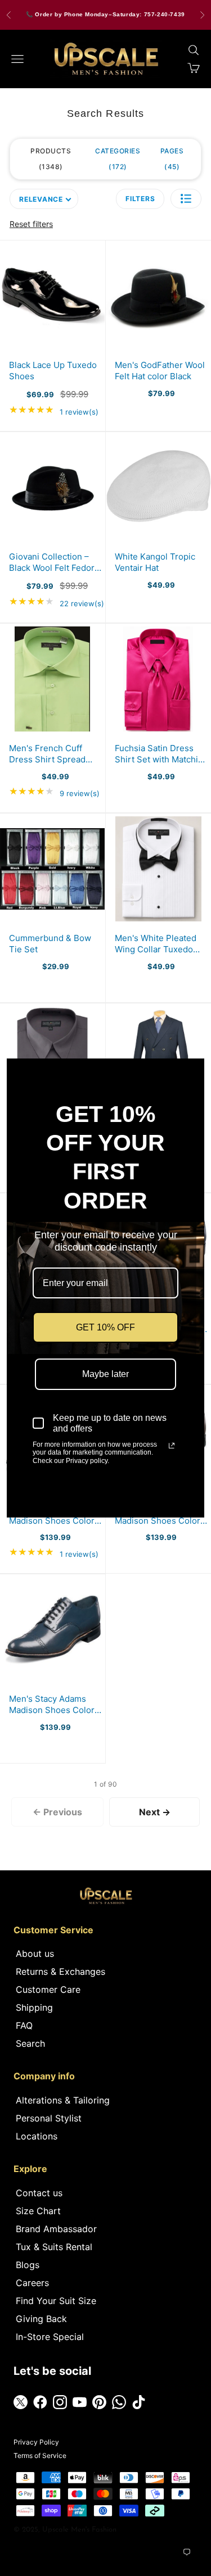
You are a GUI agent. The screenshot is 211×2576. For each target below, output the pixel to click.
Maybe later (105, 1374)
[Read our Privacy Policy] (172, 1446)
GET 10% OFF (105, 1327)
